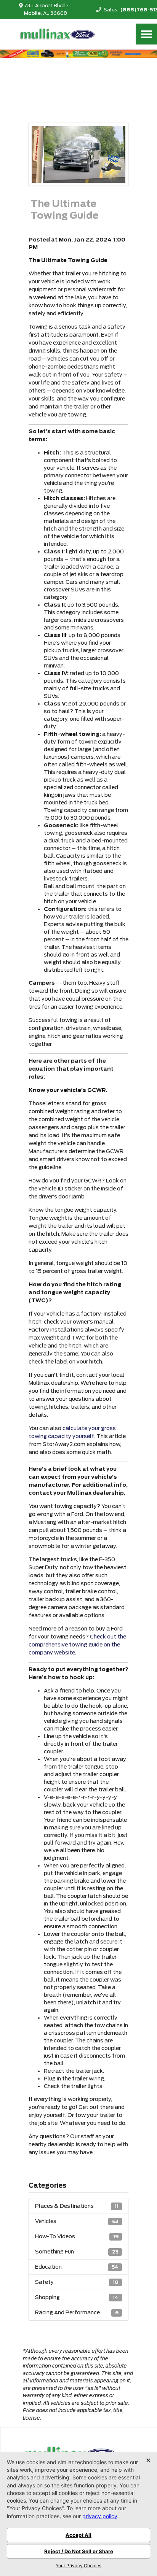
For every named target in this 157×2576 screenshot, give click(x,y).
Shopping (77, 2297)
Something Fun (77, 2252)
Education (77, 2267)
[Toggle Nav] (146, 34)
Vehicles (77, 2221)
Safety (77, 2282)
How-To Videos (77, 2236)
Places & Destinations (77, 2206)
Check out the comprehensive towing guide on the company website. (77, 1645)
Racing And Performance (77, 2312)
